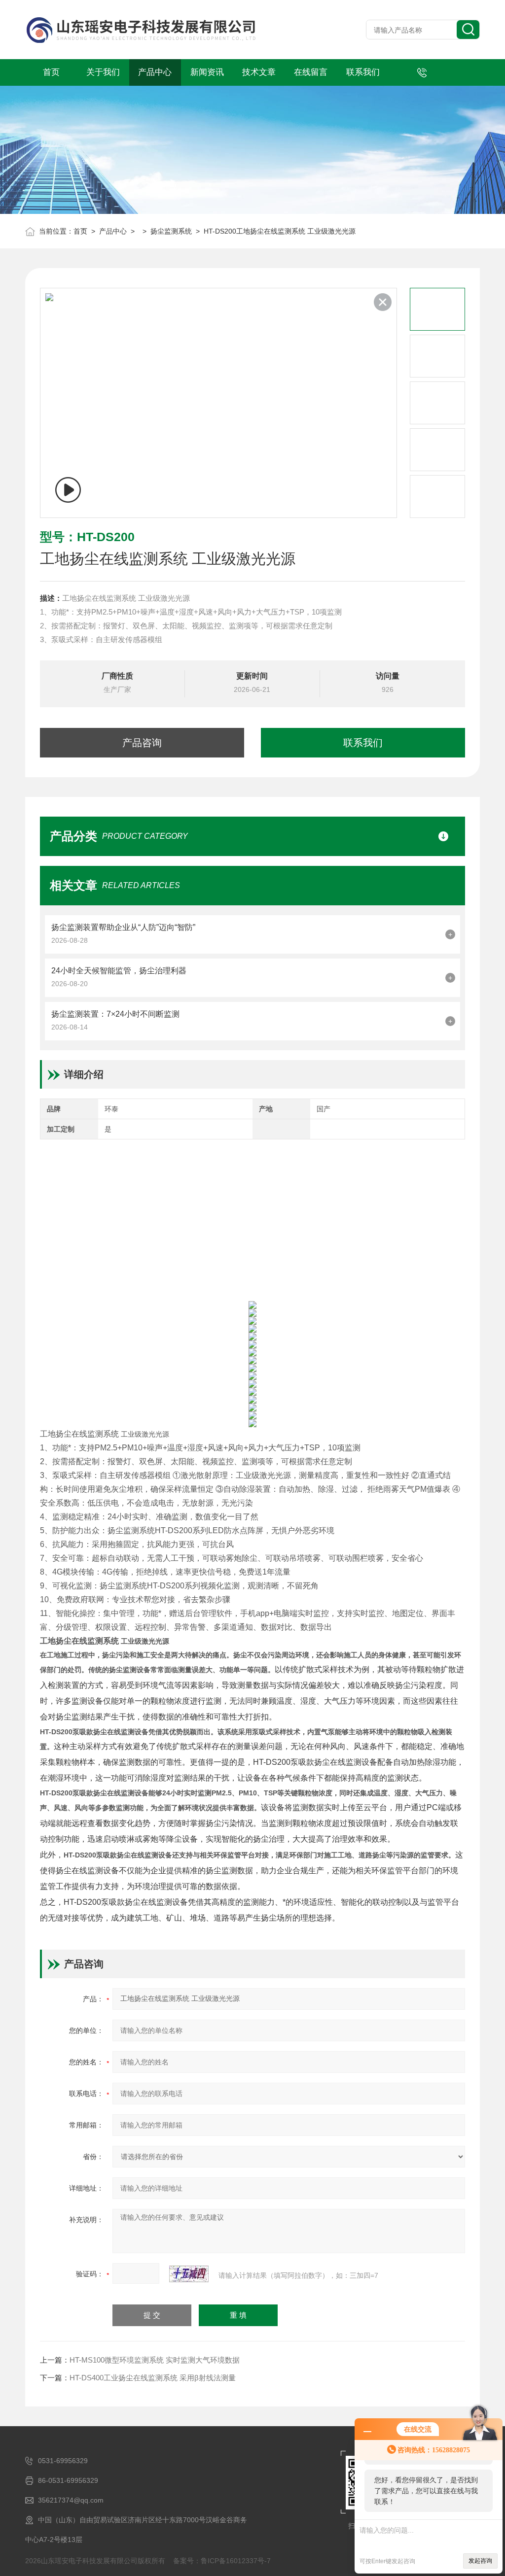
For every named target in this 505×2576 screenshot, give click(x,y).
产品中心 (155, 72)
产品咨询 (142, 743)
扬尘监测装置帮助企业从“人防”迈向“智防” (123, 927)
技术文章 (259, 72)
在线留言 (311, 72)
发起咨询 (480, 2561)
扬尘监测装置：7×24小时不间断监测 (115, 1014)
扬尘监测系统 (171, 231)
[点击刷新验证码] (189, 2274)
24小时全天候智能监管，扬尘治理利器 (119, 971)
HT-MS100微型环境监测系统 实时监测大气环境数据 (155, 2360)
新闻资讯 (207, 72)
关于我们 (103, 72)
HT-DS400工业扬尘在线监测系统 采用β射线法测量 (153, 2378)
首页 (51, 72)
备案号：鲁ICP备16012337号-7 (222, 2561)
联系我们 (363, 72)
